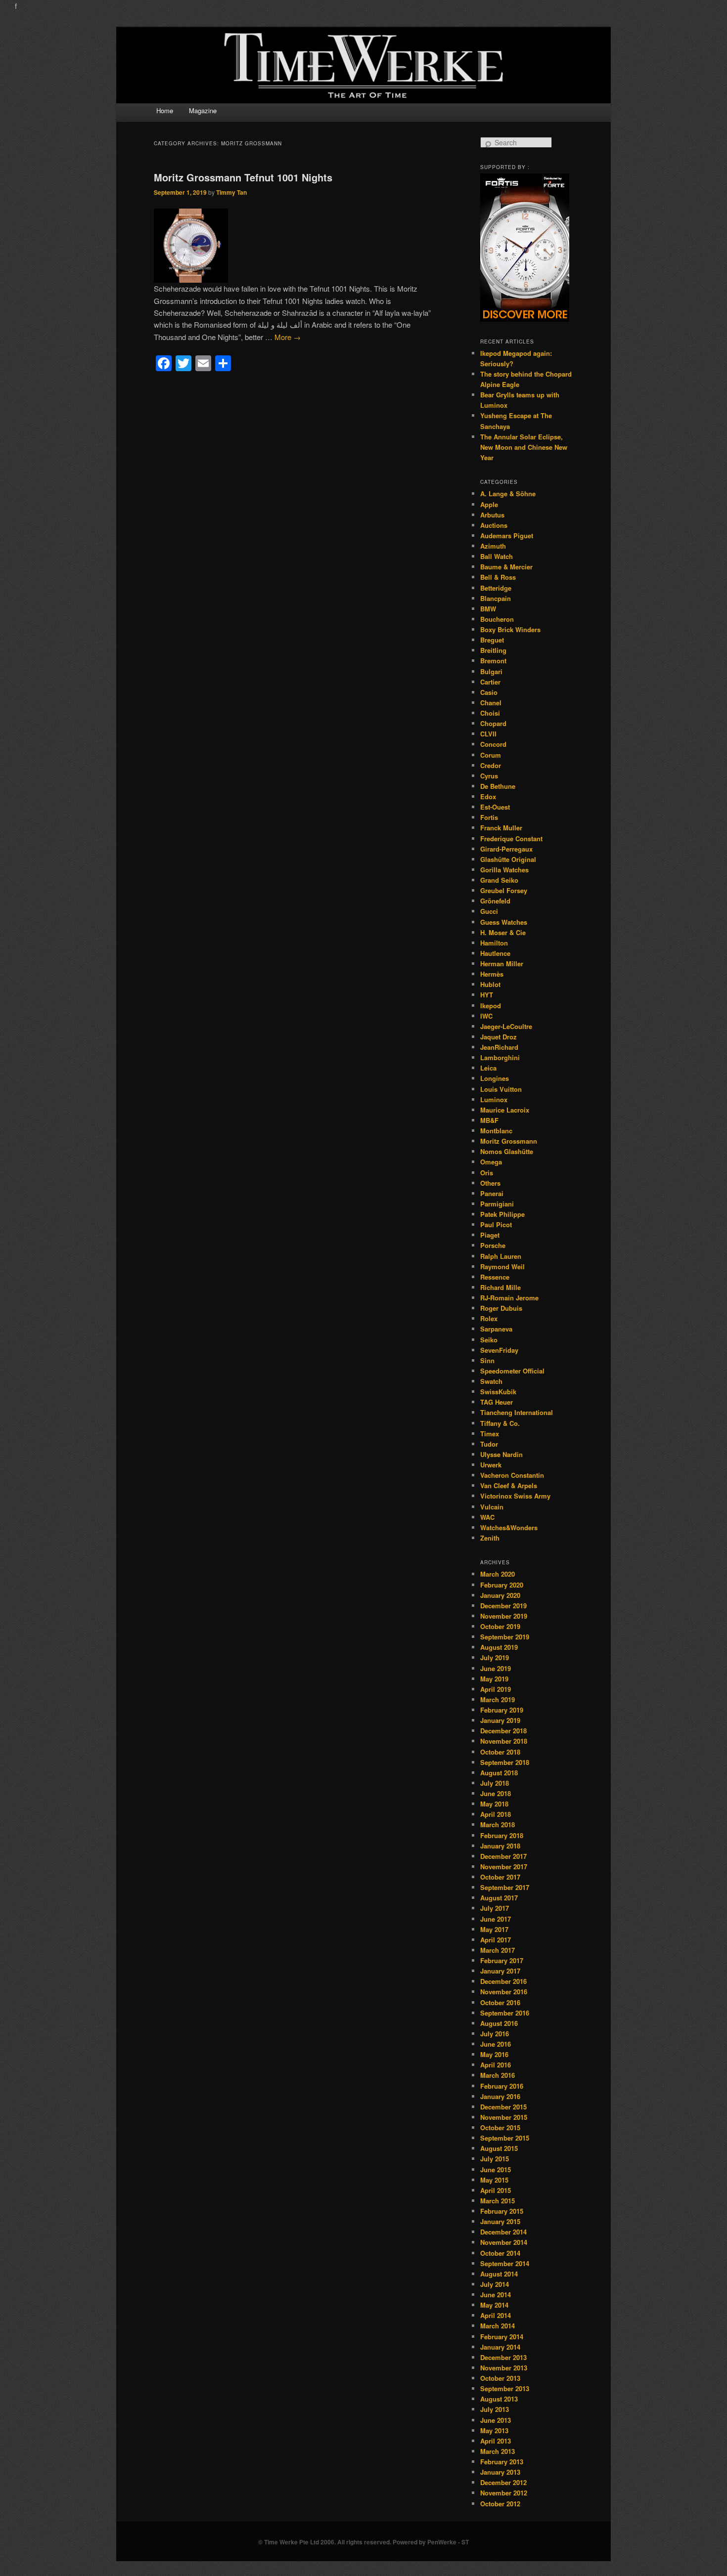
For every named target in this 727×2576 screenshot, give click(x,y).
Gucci (489, 911)
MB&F (489, 1120)
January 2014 (500, 2347)
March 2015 (498, 2201)
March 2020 (498, 1574)
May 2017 (494, 1929)
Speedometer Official (512, 1371)
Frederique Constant (511, 838)
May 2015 (494, 2180)
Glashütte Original (508, 859)
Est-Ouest (495, 807)
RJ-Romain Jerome (509, 1298)
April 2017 (496, 1940)
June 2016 (496, 2044)
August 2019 (499, 1647)
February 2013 (502, 2462)
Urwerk (491, 1465)
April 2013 (496, 2441)
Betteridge (496, 588)
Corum (491, 755)
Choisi (490, 713)
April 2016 (496, 2065)
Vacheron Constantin (512, 1475)
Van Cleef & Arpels (509, 1485)
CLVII (488, 734)
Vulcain (492, 1507)
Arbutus (492, 515)
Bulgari (491, 671)
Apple (489, 504)
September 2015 (505, 2138)
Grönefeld (495, 901)
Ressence (495, 1277)
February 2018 (502, 1835)
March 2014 (498, 2326)
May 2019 (494, 1679)
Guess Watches (504, 922)
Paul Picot (496, 1224)
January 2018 (500, 1846)
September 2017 (505, 1887)
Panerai (492, 1193)
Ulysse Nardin (501, 1454)
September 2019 (505, 1637)
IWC (486, 1016)
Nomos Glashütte (507, 1151)
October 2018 (500, 1752)
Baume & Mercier (506, 567)
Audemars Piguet (507, 536)
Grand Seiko (499, 880)
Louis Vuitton (501, 1089)
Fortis (489, 817)
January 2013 (500, 2472)
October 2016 (500, 2002)
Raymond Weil (502, 1267)
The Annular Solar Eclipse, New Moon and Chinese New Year (524, 447)
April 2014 (496, 2315)
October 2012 (500, 2504)
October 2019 (500, 1626)
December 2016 (503, 1981)
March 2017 (498, 1950)
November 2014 (504, 2242)
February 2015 (502, 2211)
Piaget (490, 1235)
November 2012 (504, 2493)
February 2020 (502, 1585)
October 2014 (500, 2253)
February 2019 (502, 1710)
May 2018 (494, 1804)
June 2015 (496, 2169)
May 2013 (494, 2430)
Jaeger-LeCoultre (506, 1026)
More (288, 337)
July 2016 (495, 2034)
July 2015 (495, 2159)
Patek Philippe (502, 1214)
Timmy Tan (231, 192)
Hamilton (494, 943)
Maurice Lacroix (505, 1110)
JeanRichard (499, 1047)
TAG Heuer (497, 1402)
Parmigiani (497, 1204)
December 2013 (503, 2357)
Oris (487, 1173)
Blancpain (496, 598)
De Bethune (498, 786)
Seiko (489, 1340)
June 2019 (496, 1668)
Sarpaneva (496, 1329)
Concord (493, 744)
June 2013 (496, 2420)
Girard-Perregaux (506, 849)
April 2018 (496, 1814)
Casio (489, 692)
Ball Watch (497, 556)
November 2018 (504, 1741)
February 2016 (502, 2086)
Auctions (494, 525)
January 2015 (500, 2221)
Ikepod (491, 1006)
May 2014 (494, 2305)
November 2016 (504, 1992)
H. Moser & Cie (503, 932)
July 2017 (495, 1908)
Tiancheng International (517, 1412)
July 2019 (495, 1657)
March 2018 (498, 1825)
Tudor (489, 1444)
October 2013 (500, 2378)
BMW (488, 609)
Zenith (490, 1538)
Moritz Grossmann (509, 1141)
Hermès (492, 974)
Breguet (492, 640)
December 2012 (503, 2482)
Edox (488, 796)
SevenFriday (499, 1350)
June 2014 (496, 2295)
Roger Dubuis (501, 1308)
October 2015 (500, 2127)
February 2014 (502, 2337)
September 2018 (505, 1762)
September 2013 (505, 2388)
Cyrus (489, 776)
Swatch (491, 1381)
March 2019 (498, 1699)
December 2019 (503, 1606)
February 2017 (502, 1960)
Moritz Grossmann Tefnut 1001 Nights (243, 177)
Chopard (493, 723)
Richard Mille (500, 1287)
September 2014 (505, 2263)
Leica (488, 1068)
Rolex (489, 1318)
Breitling (493, 650)
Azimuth (493, 546)
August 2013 (499, 2399)
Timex (490, 1434)
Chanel (491, 703)
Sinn (487, 1360)
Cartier (490, 682)
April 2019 (496, 1689)
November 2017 (504, 1867)
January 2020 (500, 1595)
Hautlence (495, 953)
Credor (491, 765)
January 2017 (500, 1971)
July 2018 (495, 1783)
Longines (495, 1078)
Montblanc (496, 1131)
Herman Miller (502, 964)
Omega (491, 1162)
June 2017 (496, 1919)
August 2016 (499, 2023)
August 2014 (499, 2274)
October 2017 (500, 1877)
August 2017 (499, 1898)
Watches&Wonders (509, 1527)
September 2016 (505, 2013)
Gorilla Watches (504, 870)
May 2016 (494, 2054)
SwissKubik (498, 1392)
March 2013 (498, 2451)
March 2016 (498, 2075)
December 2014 (503, 2232)
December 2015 (503, 2107)
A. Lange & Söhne (508, 494)
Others (490, 1183)
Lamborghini (500, 1057)
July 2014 (495, 2284)
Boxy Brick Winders (510, 629)
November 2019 (504, 1616)
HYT (487, 995)
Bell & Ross (498, 577)
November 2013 (504, 2368)
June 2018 (496, 1793)
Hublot (490, 984)
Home (165, 110)
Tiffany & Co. (500, 1423)
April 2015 (496, 2190)
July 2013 (495, 2409)
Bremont (493, 661)
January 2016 (500, 2096)
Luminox (494, 1099)
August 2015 (499, 2148)
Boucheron (497, 619)
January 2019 (500, 1720)
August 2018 (499, 1773)
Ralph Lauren (501, 1256)
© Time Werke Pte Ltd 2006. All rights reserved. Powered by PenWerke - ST (363, 2542)
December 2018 (503, 1731)
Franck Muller (501, 828)
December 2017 (503, 1856)
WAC (487, 1517)
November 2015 (504, 2117)
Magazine (203, 110)
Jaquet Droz (499, 1037)
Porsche (493, 1245)
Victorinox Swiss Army (515, 1496)
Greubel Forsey (504, 890)
